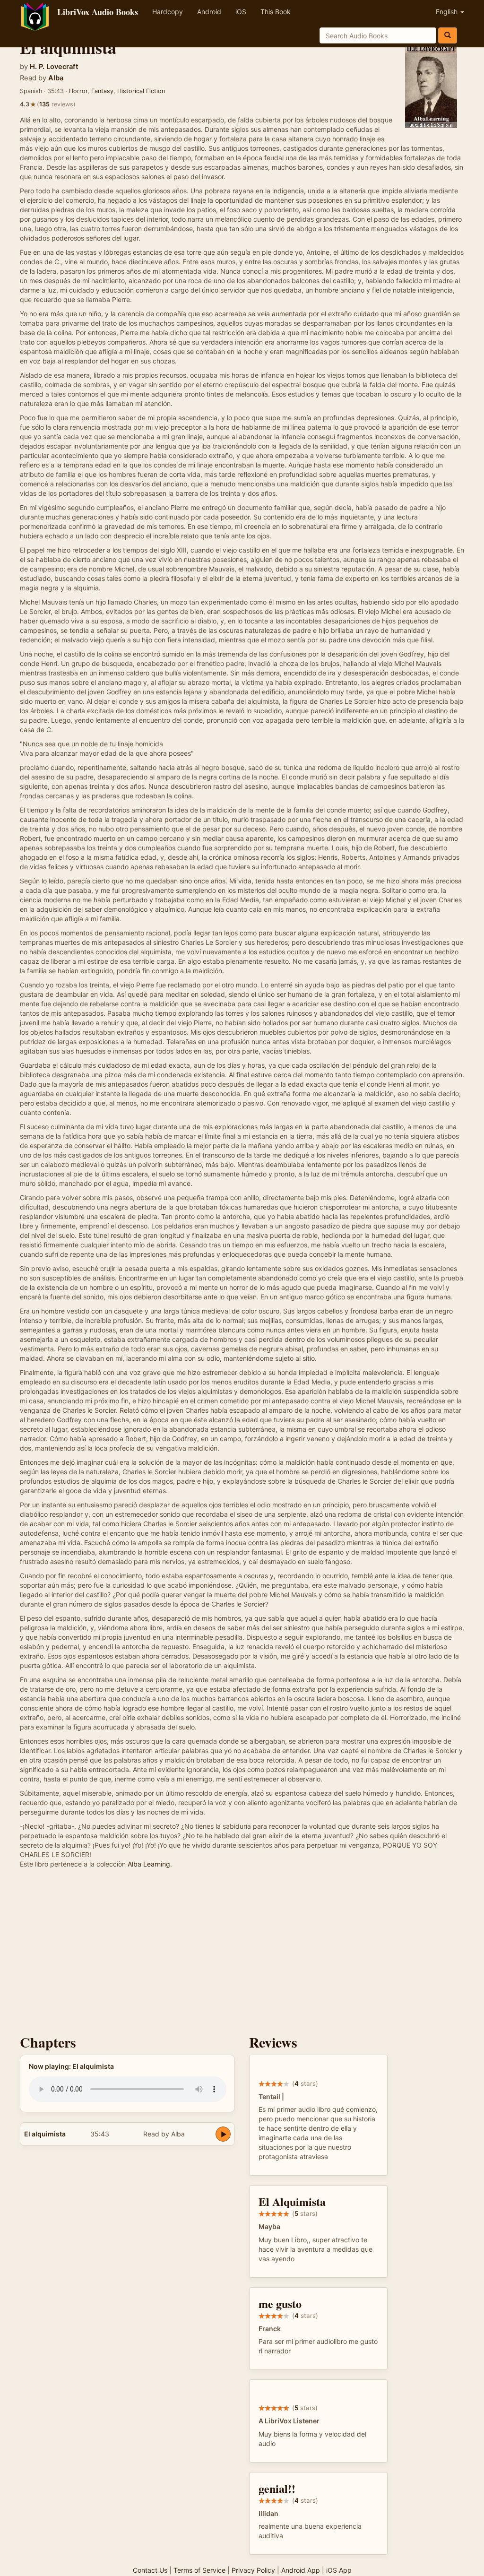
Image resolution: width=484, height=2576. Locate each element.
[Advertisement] (242, 1954)
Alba (56, 78)
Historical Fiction (141, 91)
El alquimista (45, 2134)
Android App (301, 2570)
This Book (276, 12)
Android (209, 12)
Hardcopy (168, 12)
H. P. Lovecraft (54, 67)
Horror (78, 91)
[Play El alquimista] (223, 2134)
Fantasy (102, 91)
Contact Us (150, 2570)
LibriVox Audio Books (98, 12)
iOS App (339, 2570)
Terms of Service (199, 2570)
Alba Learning (149, 1864)
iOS (241, 12)
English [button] (448, 12)
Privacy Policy (253, 2570)
